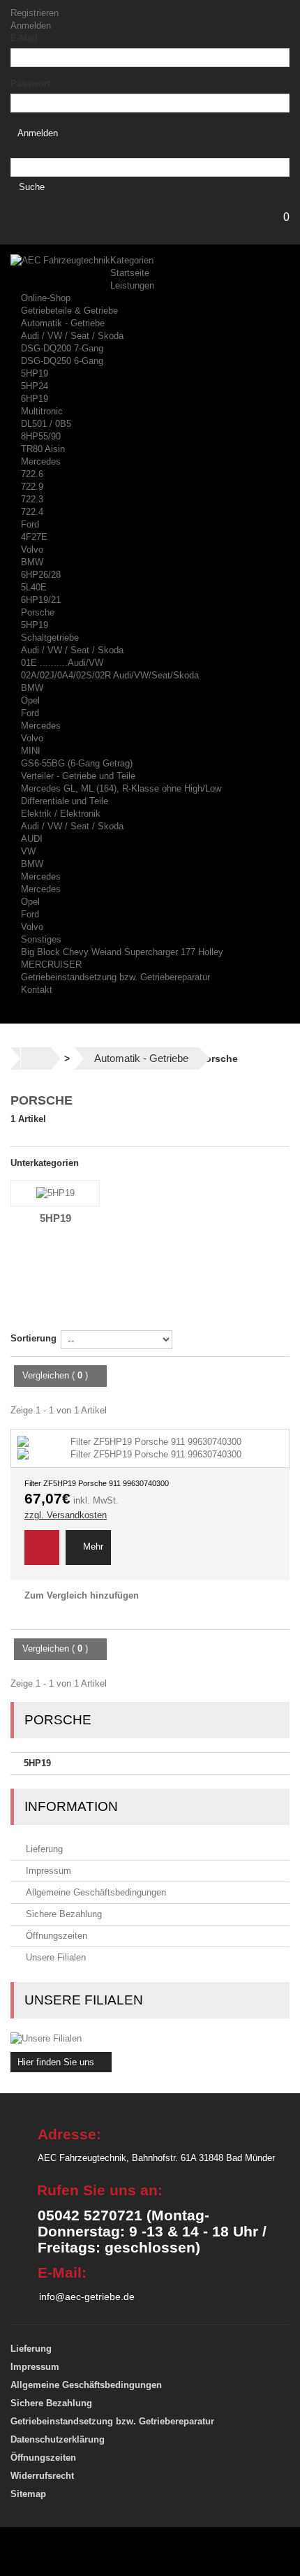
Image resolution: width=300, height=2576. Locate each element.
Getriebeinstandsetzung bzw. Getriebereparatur (115, 977)
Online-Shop (46, 298)
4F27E (34, 537)
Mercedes (41, 461)
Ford (30, 524)
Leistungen (132, 285)
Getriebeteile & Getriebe (69, 311)
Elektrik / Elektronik (61, 814)
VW (28, 851)
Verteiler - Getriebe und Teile (78, 776)
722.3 (32, 499)
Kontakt (37, 990)
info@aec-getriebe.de (87, 2297)
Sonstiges (41, 939)
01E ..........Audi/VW (62, 663)
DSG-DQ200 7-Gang (62, 348)
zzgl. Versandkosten (66, 1515)
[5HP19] (55, 1193)
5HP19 (35, 373)
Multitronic (42, 411)
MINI (31, 751)
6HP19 (35, 399)
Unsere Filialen (54, 1957)
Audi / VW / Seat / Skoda (72, 336)
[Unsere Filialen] (150, 2039)
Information (71, 1806)
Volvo (32, 550)
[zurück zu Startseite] (36, 1058)
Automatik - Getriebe (63, 323)
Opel (30, 700)
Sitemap (28, 2494)
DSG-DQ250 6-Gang (62, 361)
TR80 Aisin (43, 449)
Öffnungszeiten (55, 1936)
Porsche (38, 612)
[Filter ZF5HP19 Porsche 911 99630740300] (150, 1448)
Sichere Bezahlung (62, 1914)
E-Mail (24, 38)
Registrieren (35, 13)
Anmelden (31, 26)
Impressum (47, 1871)
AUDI (32, 839)
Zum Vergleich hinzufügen (82, 1595)
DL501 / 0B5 (46, 424)
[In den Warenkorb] (42, 1548)
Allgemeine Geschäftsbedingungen (95, 1892)
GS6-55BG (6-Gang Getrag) (77, 763)
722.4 (32, 512)
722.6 (32, 474)
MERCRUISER (51, 965)
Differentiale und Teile (65, 801)
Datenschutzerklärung (58, 2439)
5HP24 (35, 386)
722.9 (32, 487)
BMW (32, 562)
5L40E (34, 587)
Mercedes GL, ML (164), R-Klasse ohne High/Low (121, 788)
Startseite (130, 273)
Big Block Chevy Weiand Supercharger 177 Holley (122, 952)
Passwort (30, 83)
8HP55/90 (41, 436)
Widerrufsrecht (42, 2476)
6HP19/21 (41, 600)
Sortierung (33, 1338)
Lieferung (43, 1849)
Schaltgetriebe (50, 638)
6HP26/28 (41, 575)
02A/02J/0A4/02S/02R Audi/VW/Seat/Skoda (110, 675)
